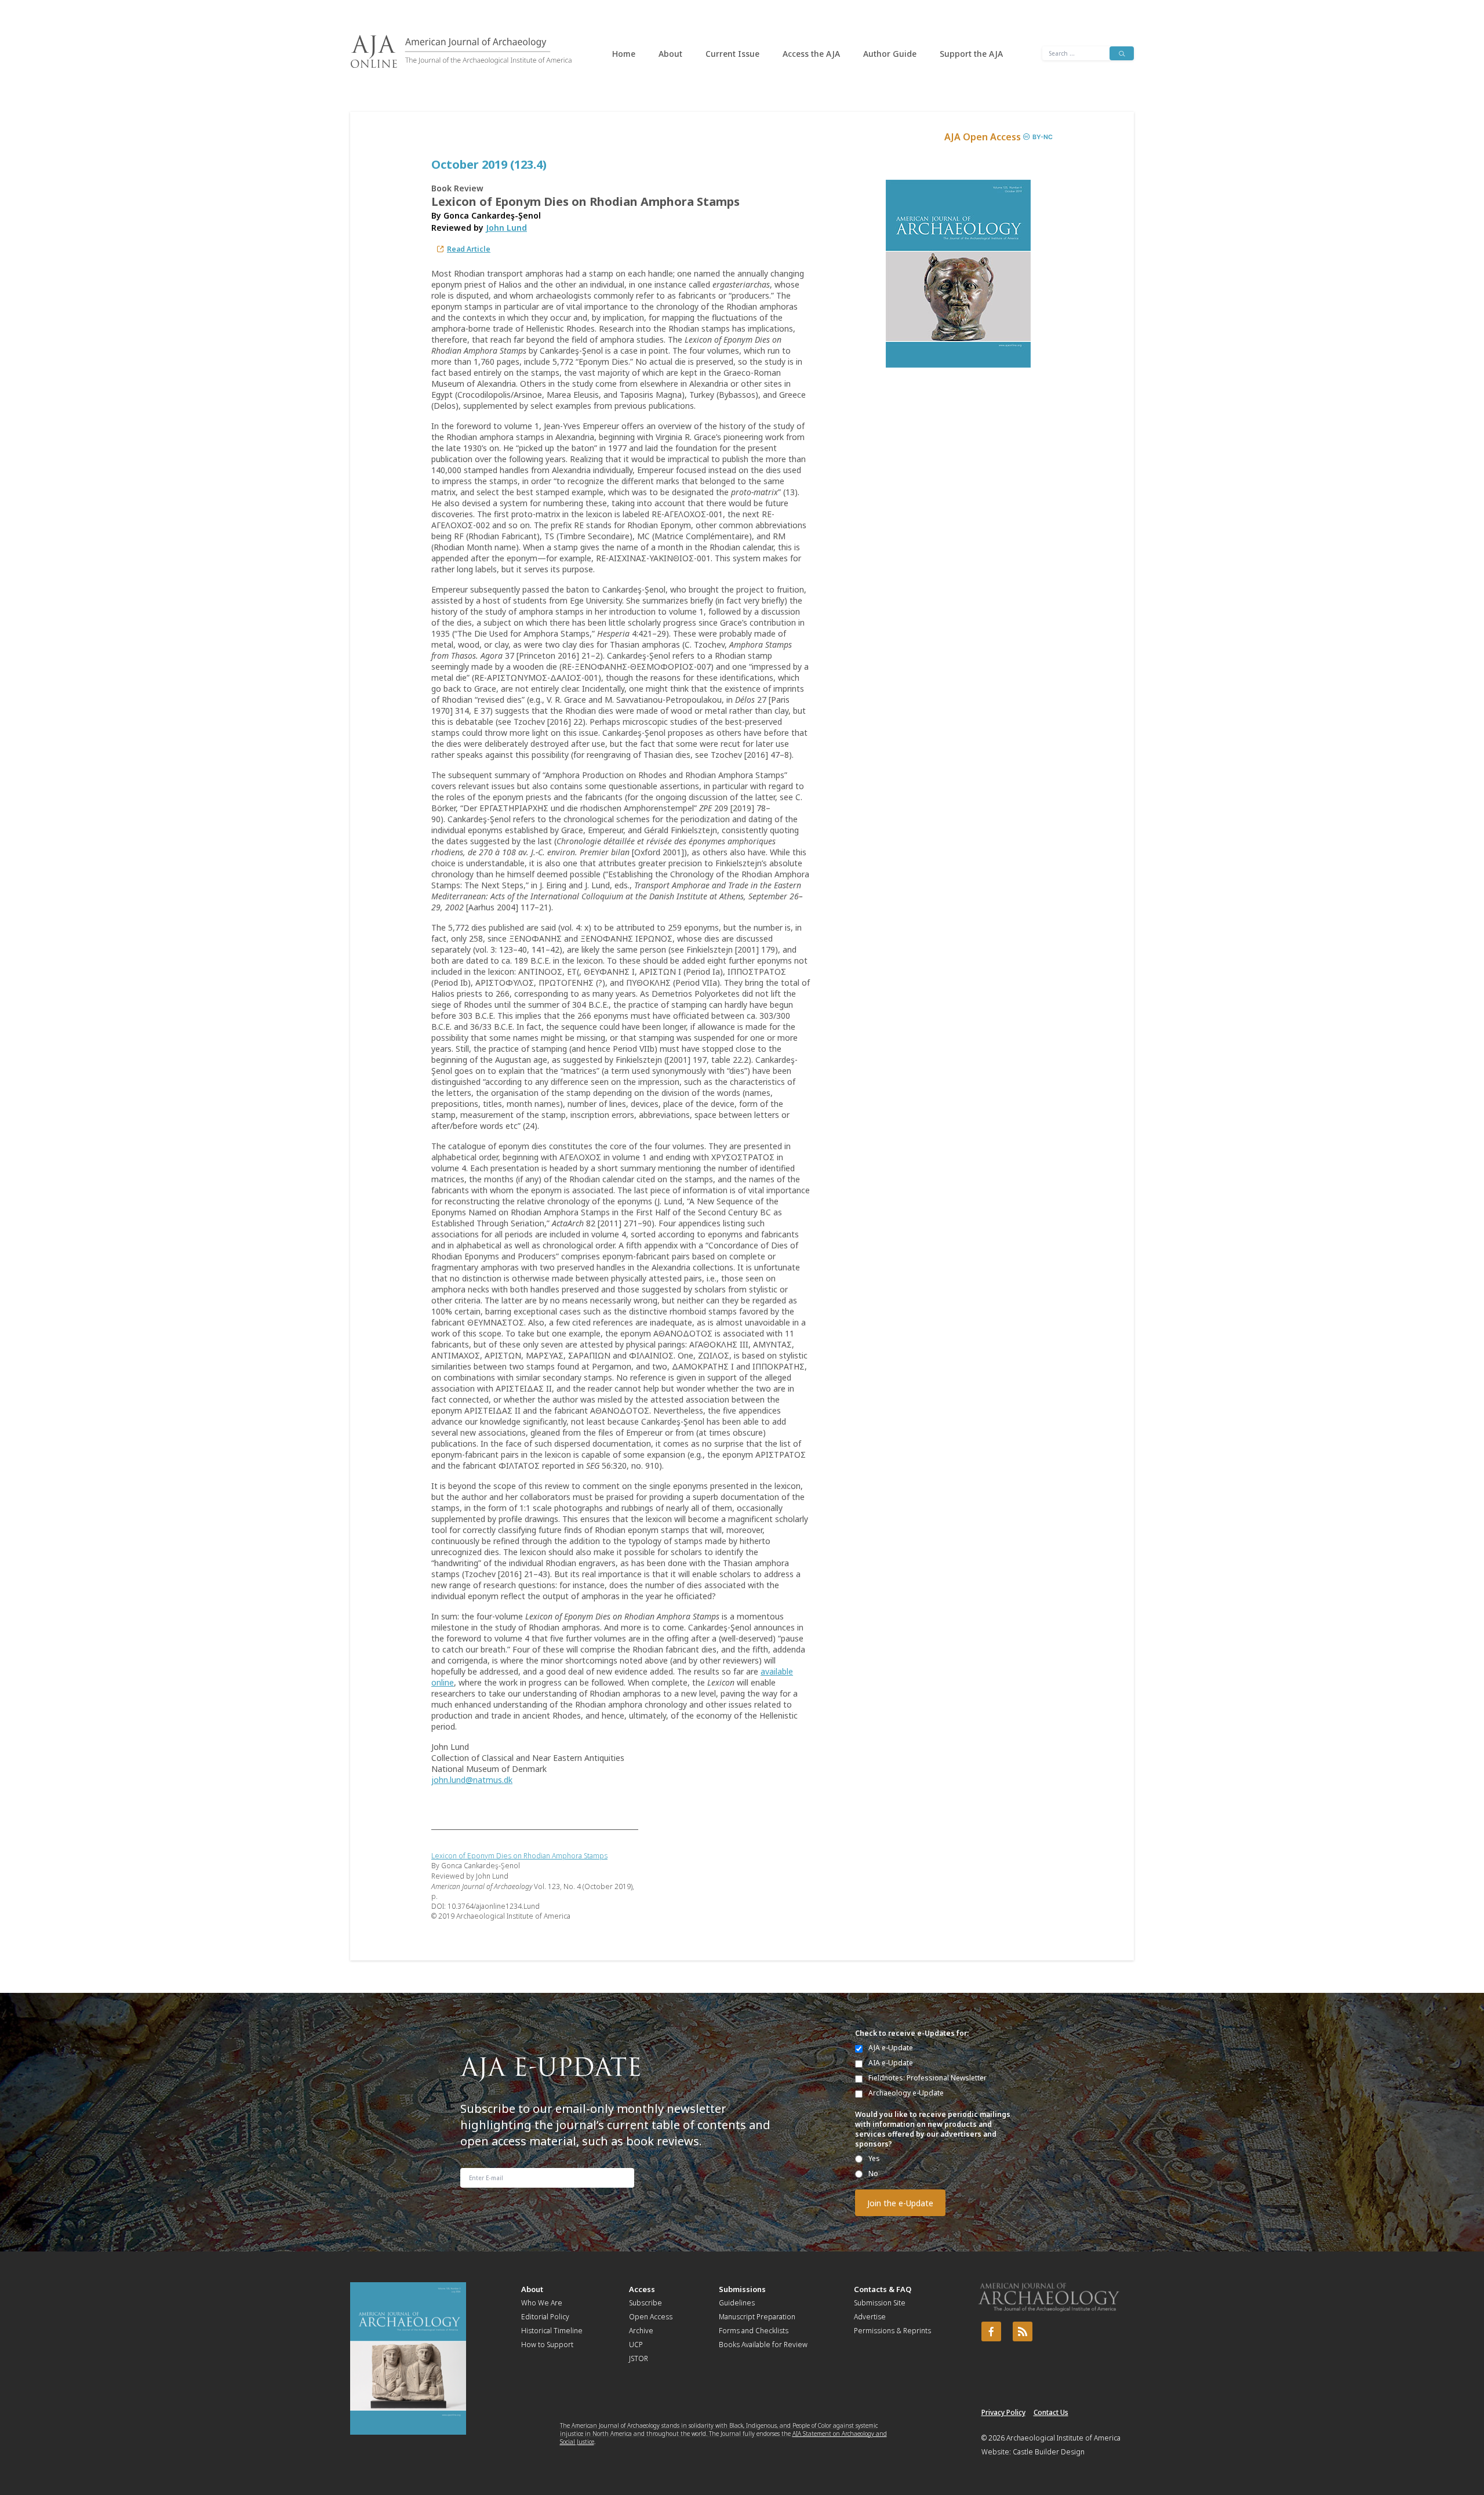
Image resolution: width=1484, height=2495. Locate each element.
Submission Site (880, 2303)
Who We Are (542, 2303)
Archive (641, 2331)
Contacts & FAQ (883, 2289)
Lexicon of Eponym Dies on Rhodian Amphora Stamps (519, 1856)
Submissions (742, 2289)
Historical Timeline (552, 2331)
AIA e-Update (891, 2063)
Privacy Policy (1003, 2412)
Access (642, 2289)
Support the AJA (971, 54)
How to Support (547, 2345)
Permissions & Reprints (892, 2331)
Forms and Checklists (754, 2331)
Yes (874, 2158)
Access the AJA (811, 54)
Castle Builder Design (1049, 2452)
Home (624, 54)
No (873, 2173)
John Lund (506, 228)
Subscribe (645, 2303)
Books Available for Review (763, 2345)
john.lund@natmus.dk (472, 1780)
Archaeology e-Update (906, 2093)
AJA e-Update (891, 2048)
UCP (636, 2345)
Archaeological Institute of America (1063, 2438)
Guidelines (737, 2303)
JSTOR (639, 2358)
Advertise (870, 2317)
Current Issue (732, 54)
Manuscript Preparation (757, 2317)
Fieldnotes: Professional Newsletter (927, 2078)
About (670, 54)
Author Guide (890, 54)
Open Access (651, 2317)
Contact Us (1051, 2412)
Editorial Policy (545, 2317)
